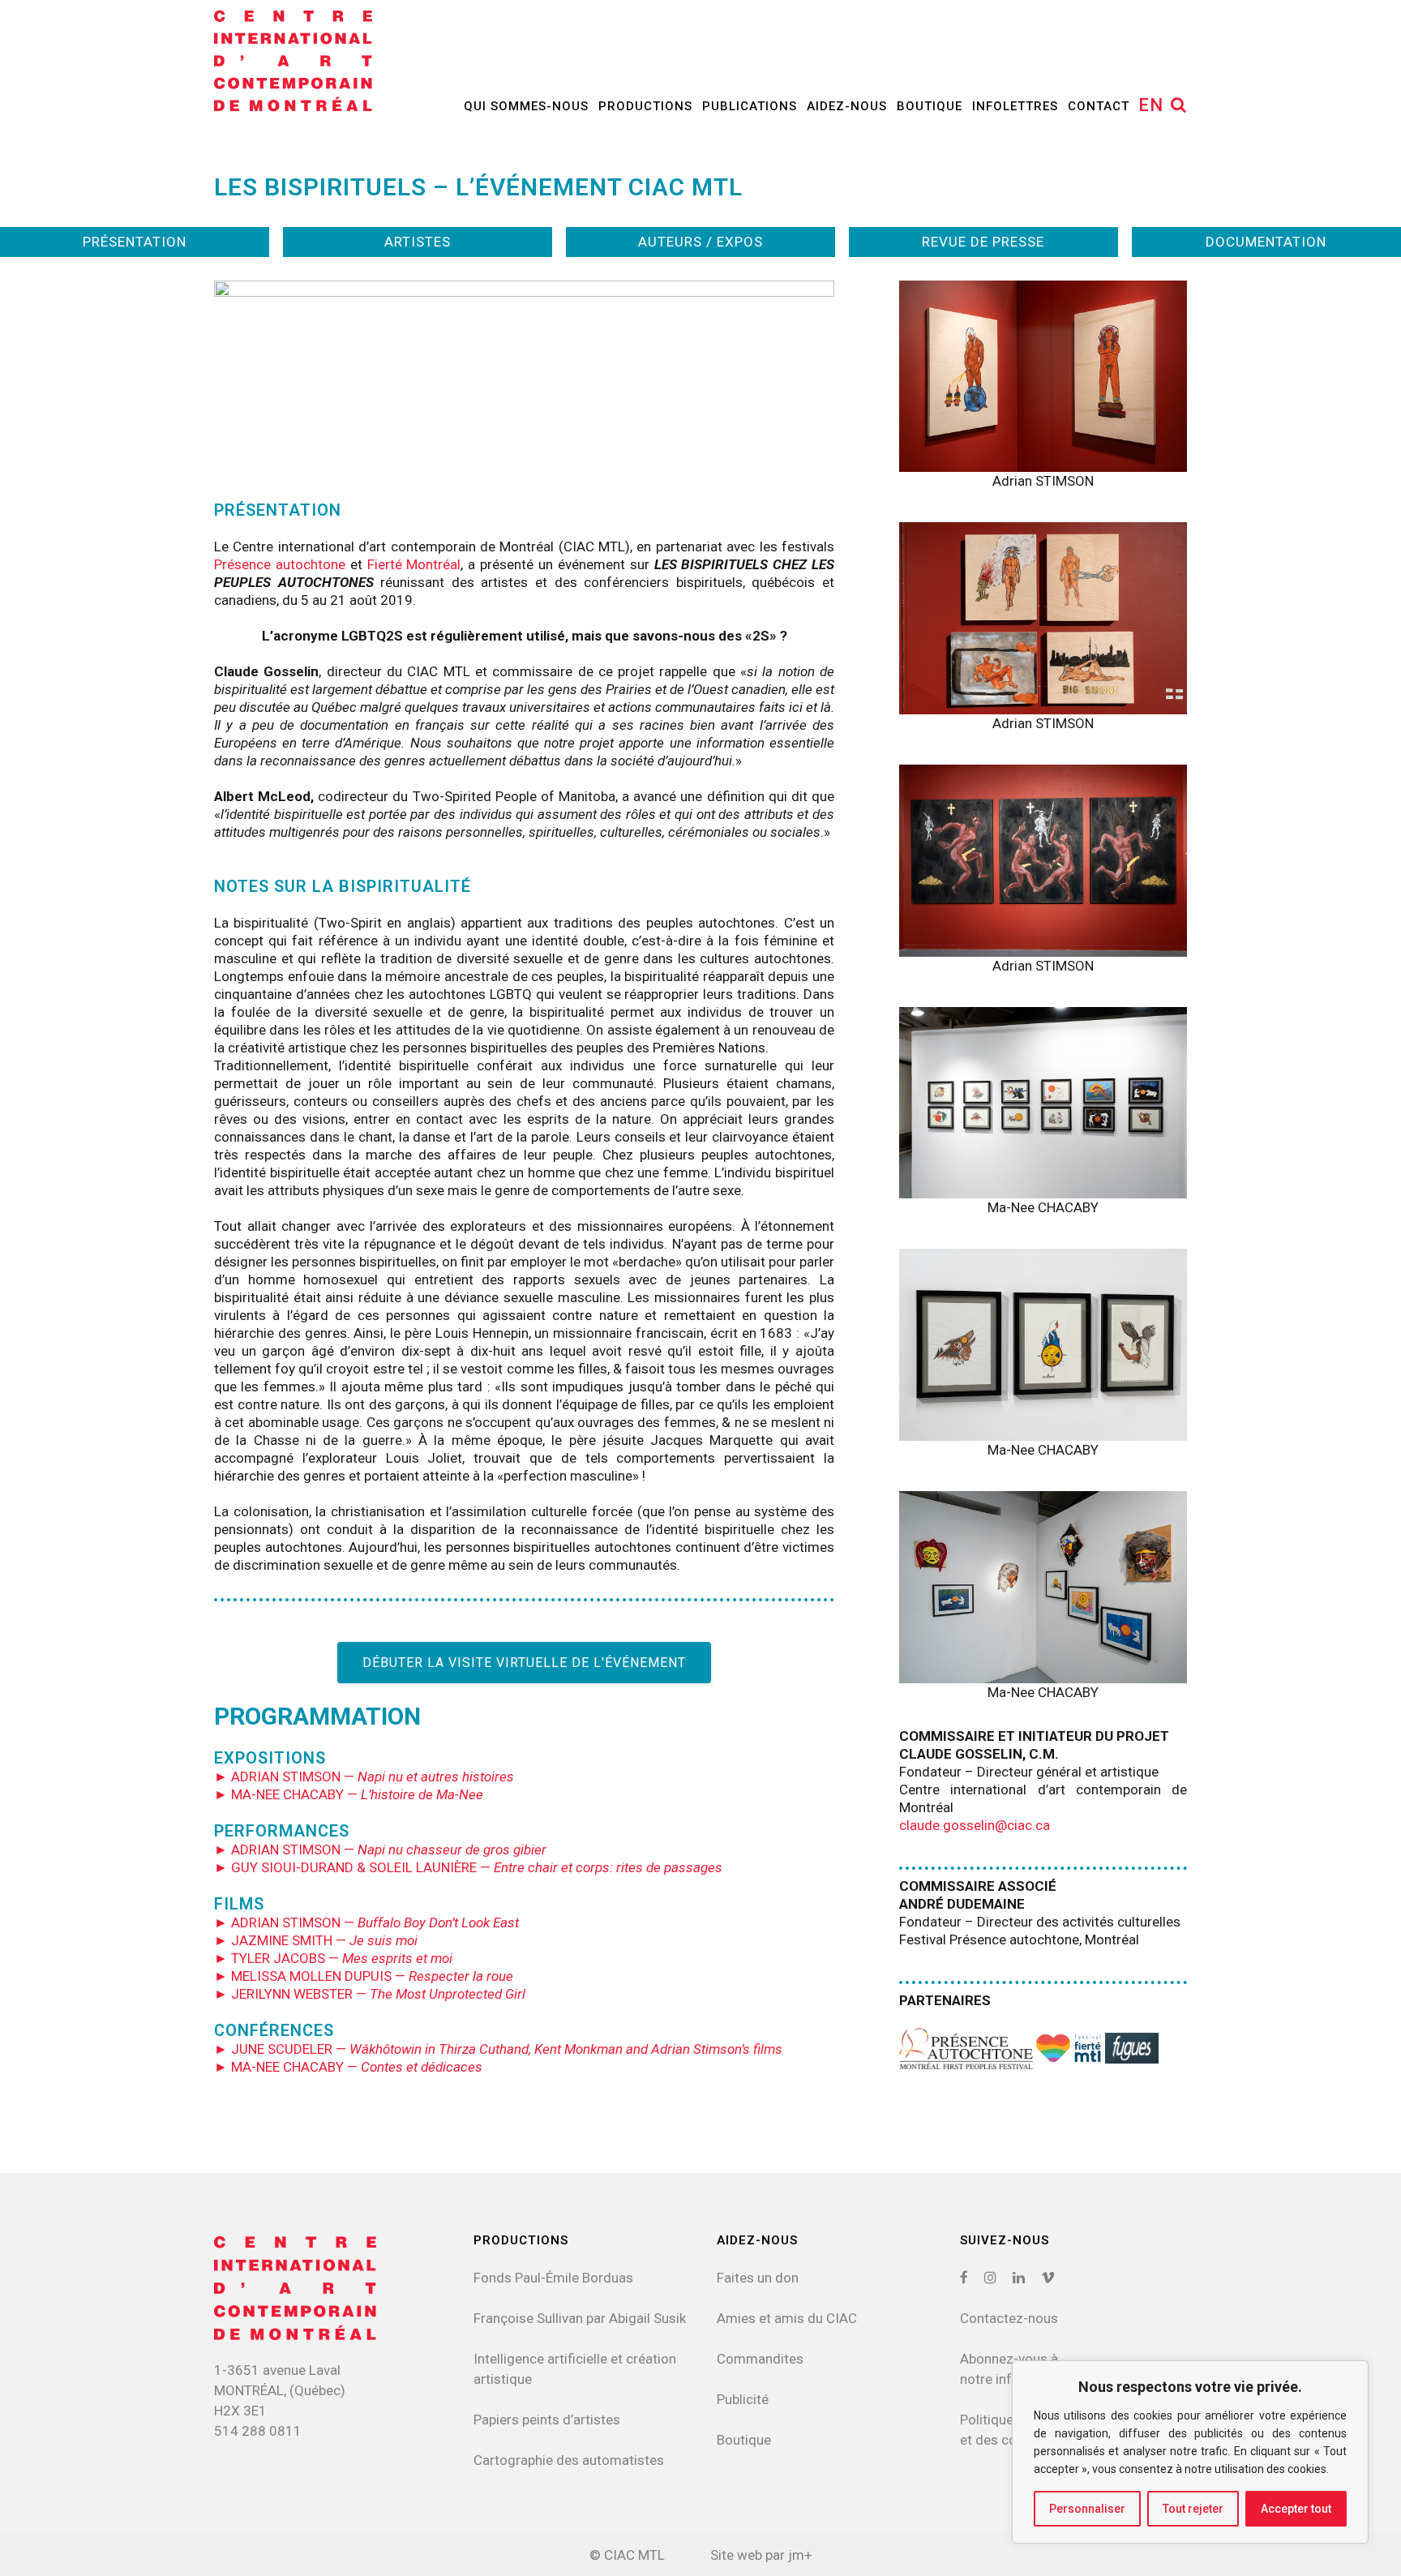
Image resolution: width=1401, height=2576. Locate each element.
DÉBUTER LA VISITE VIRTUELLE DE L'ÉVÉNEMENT (524, 1663)
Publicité (743, 2399)
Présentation (135, 242)
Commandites (760, 2359)
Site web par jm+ (761, 2555)
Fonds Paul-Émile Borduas (553, 2278)
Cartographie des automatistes (569, 2460)
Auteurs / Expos (700, 242)
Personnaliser (1087, 2509)
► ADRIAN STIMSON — (364, 1777)
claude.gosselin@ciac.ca (975, 1825)
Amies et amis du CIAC (787, 2318)
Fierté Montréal (414, 564)
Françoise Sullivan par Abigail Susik (580, 2318)
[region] (1190, 2452)
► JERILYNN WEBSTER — (370, 1994)
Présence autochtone (280, 564)
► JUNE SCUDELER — (498, 2049)
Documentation (1266, 242)
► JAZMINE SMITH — (316, 1940)
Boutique (744, 2440)
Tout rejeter (1193, 2509)
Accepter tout (1296, 2509)
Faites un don (758, 2278)
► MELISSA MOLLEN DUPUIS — (364, 1976)
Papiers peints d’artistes (547, 2420)
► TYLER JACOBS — (333, 1958)
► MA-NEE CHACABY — (349, 1794)
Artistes (418, 242)
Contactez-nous (1009, 2318)
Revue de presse (983, 242)
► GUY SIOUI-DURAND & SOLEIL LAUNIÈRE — (468, 1867)
